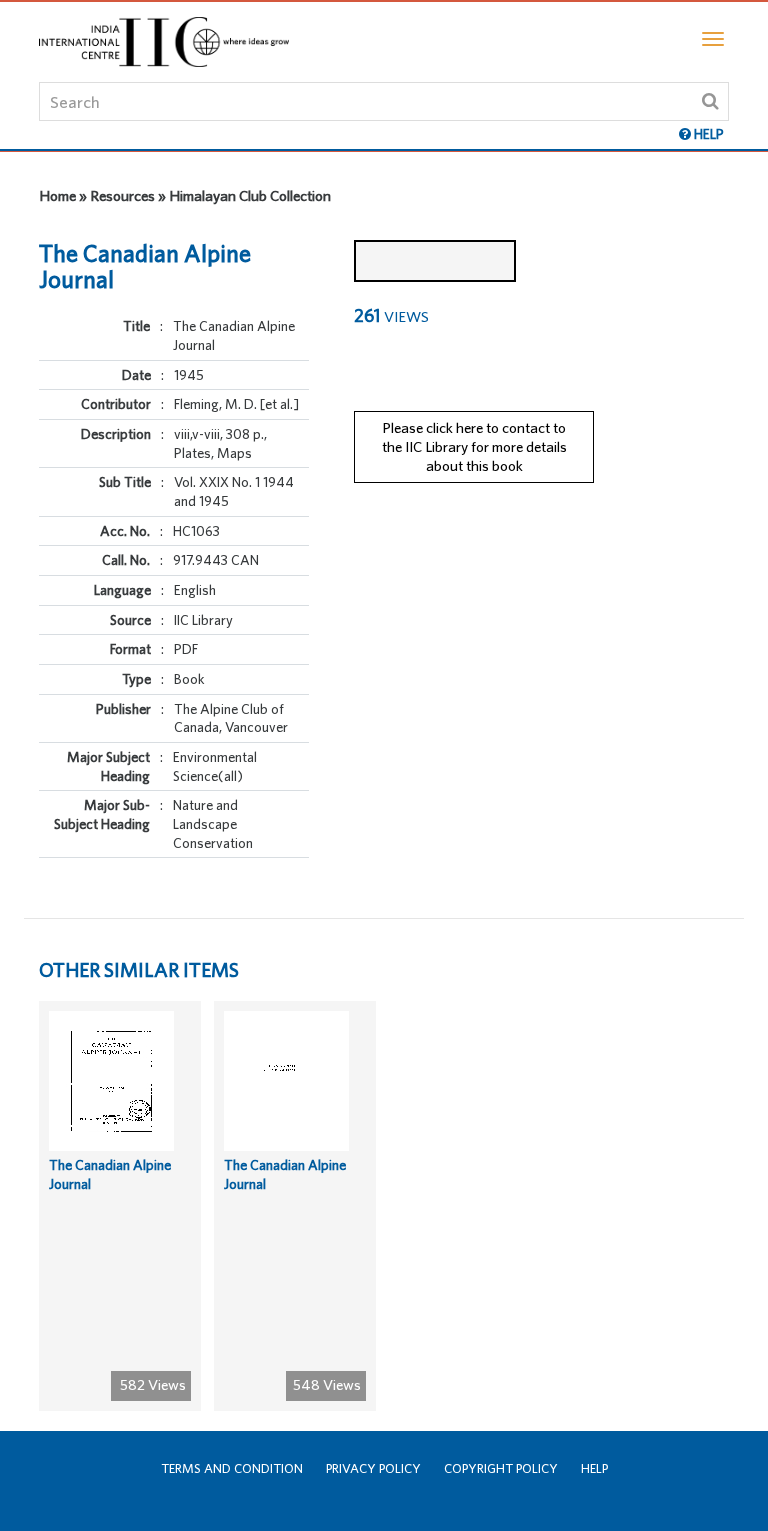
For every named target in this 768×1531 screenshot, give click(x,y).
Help (594, 1468)
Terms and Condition (232, 1468)
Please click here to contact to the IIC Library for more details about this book (474, 446)
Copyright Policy (501, 1468)
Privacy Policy (373, 1468)
